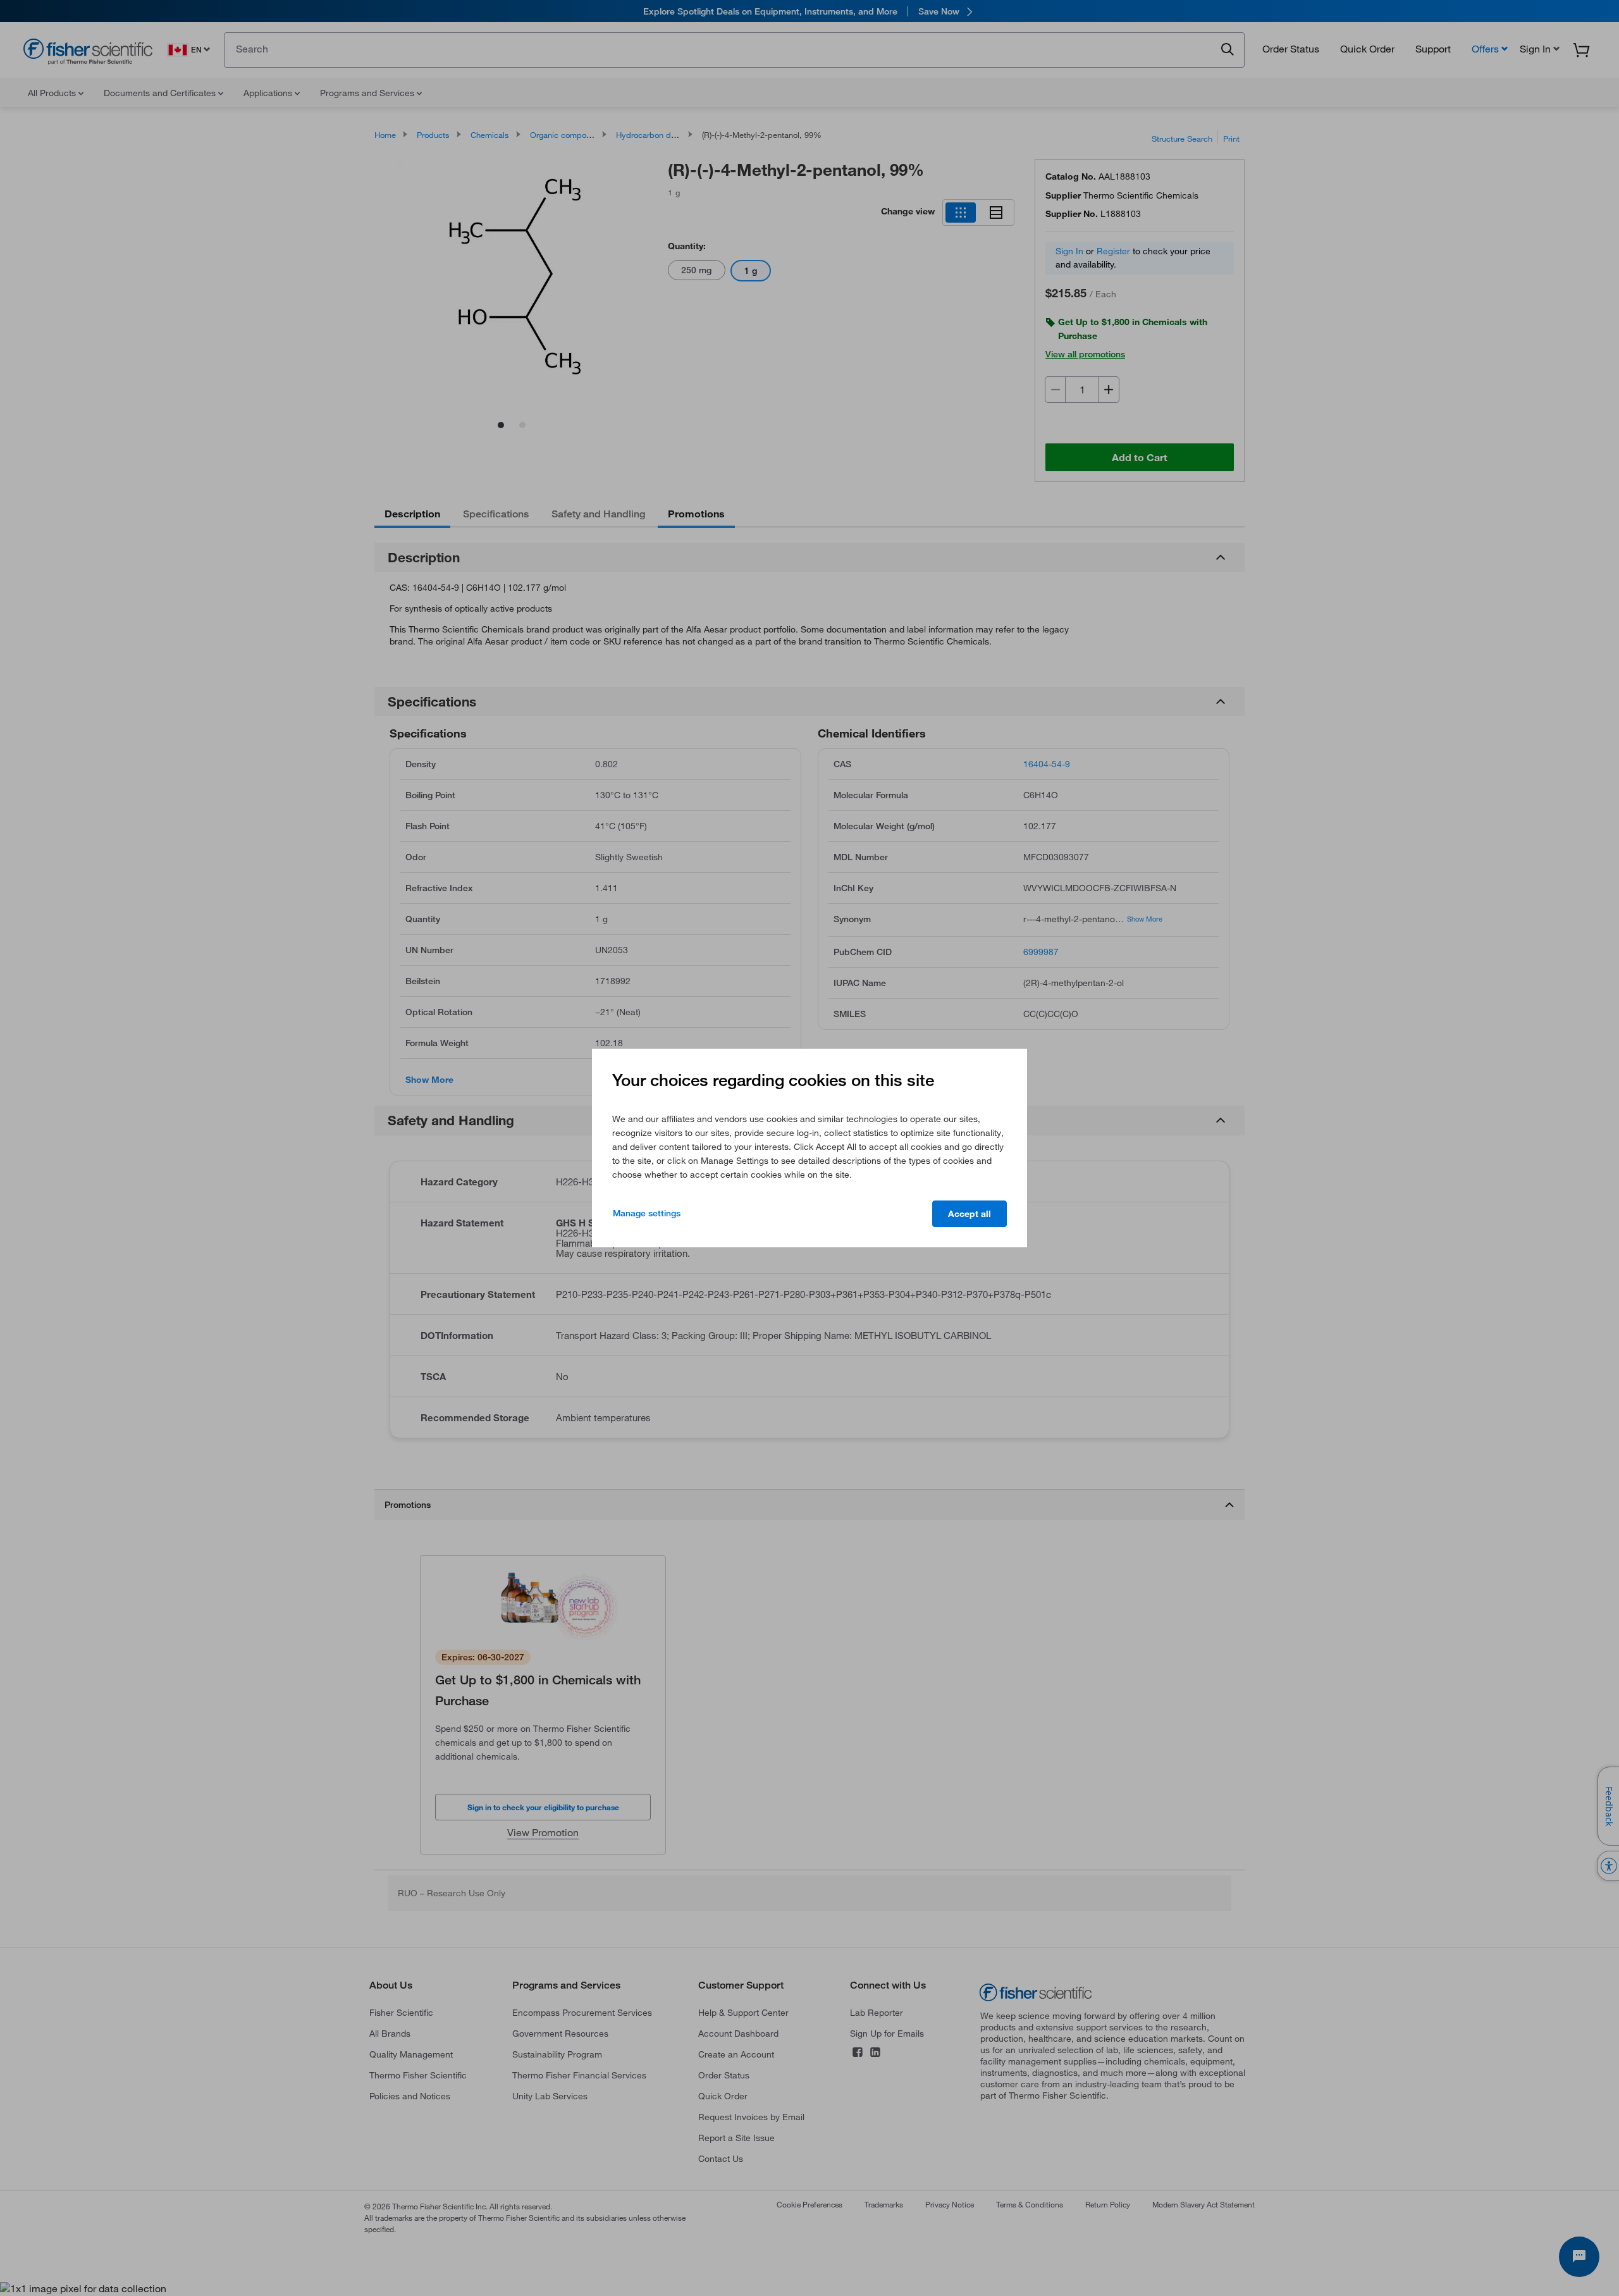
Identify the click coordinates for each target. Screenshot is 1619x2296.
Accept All (970, 1214)
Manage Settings (647, 1213)
